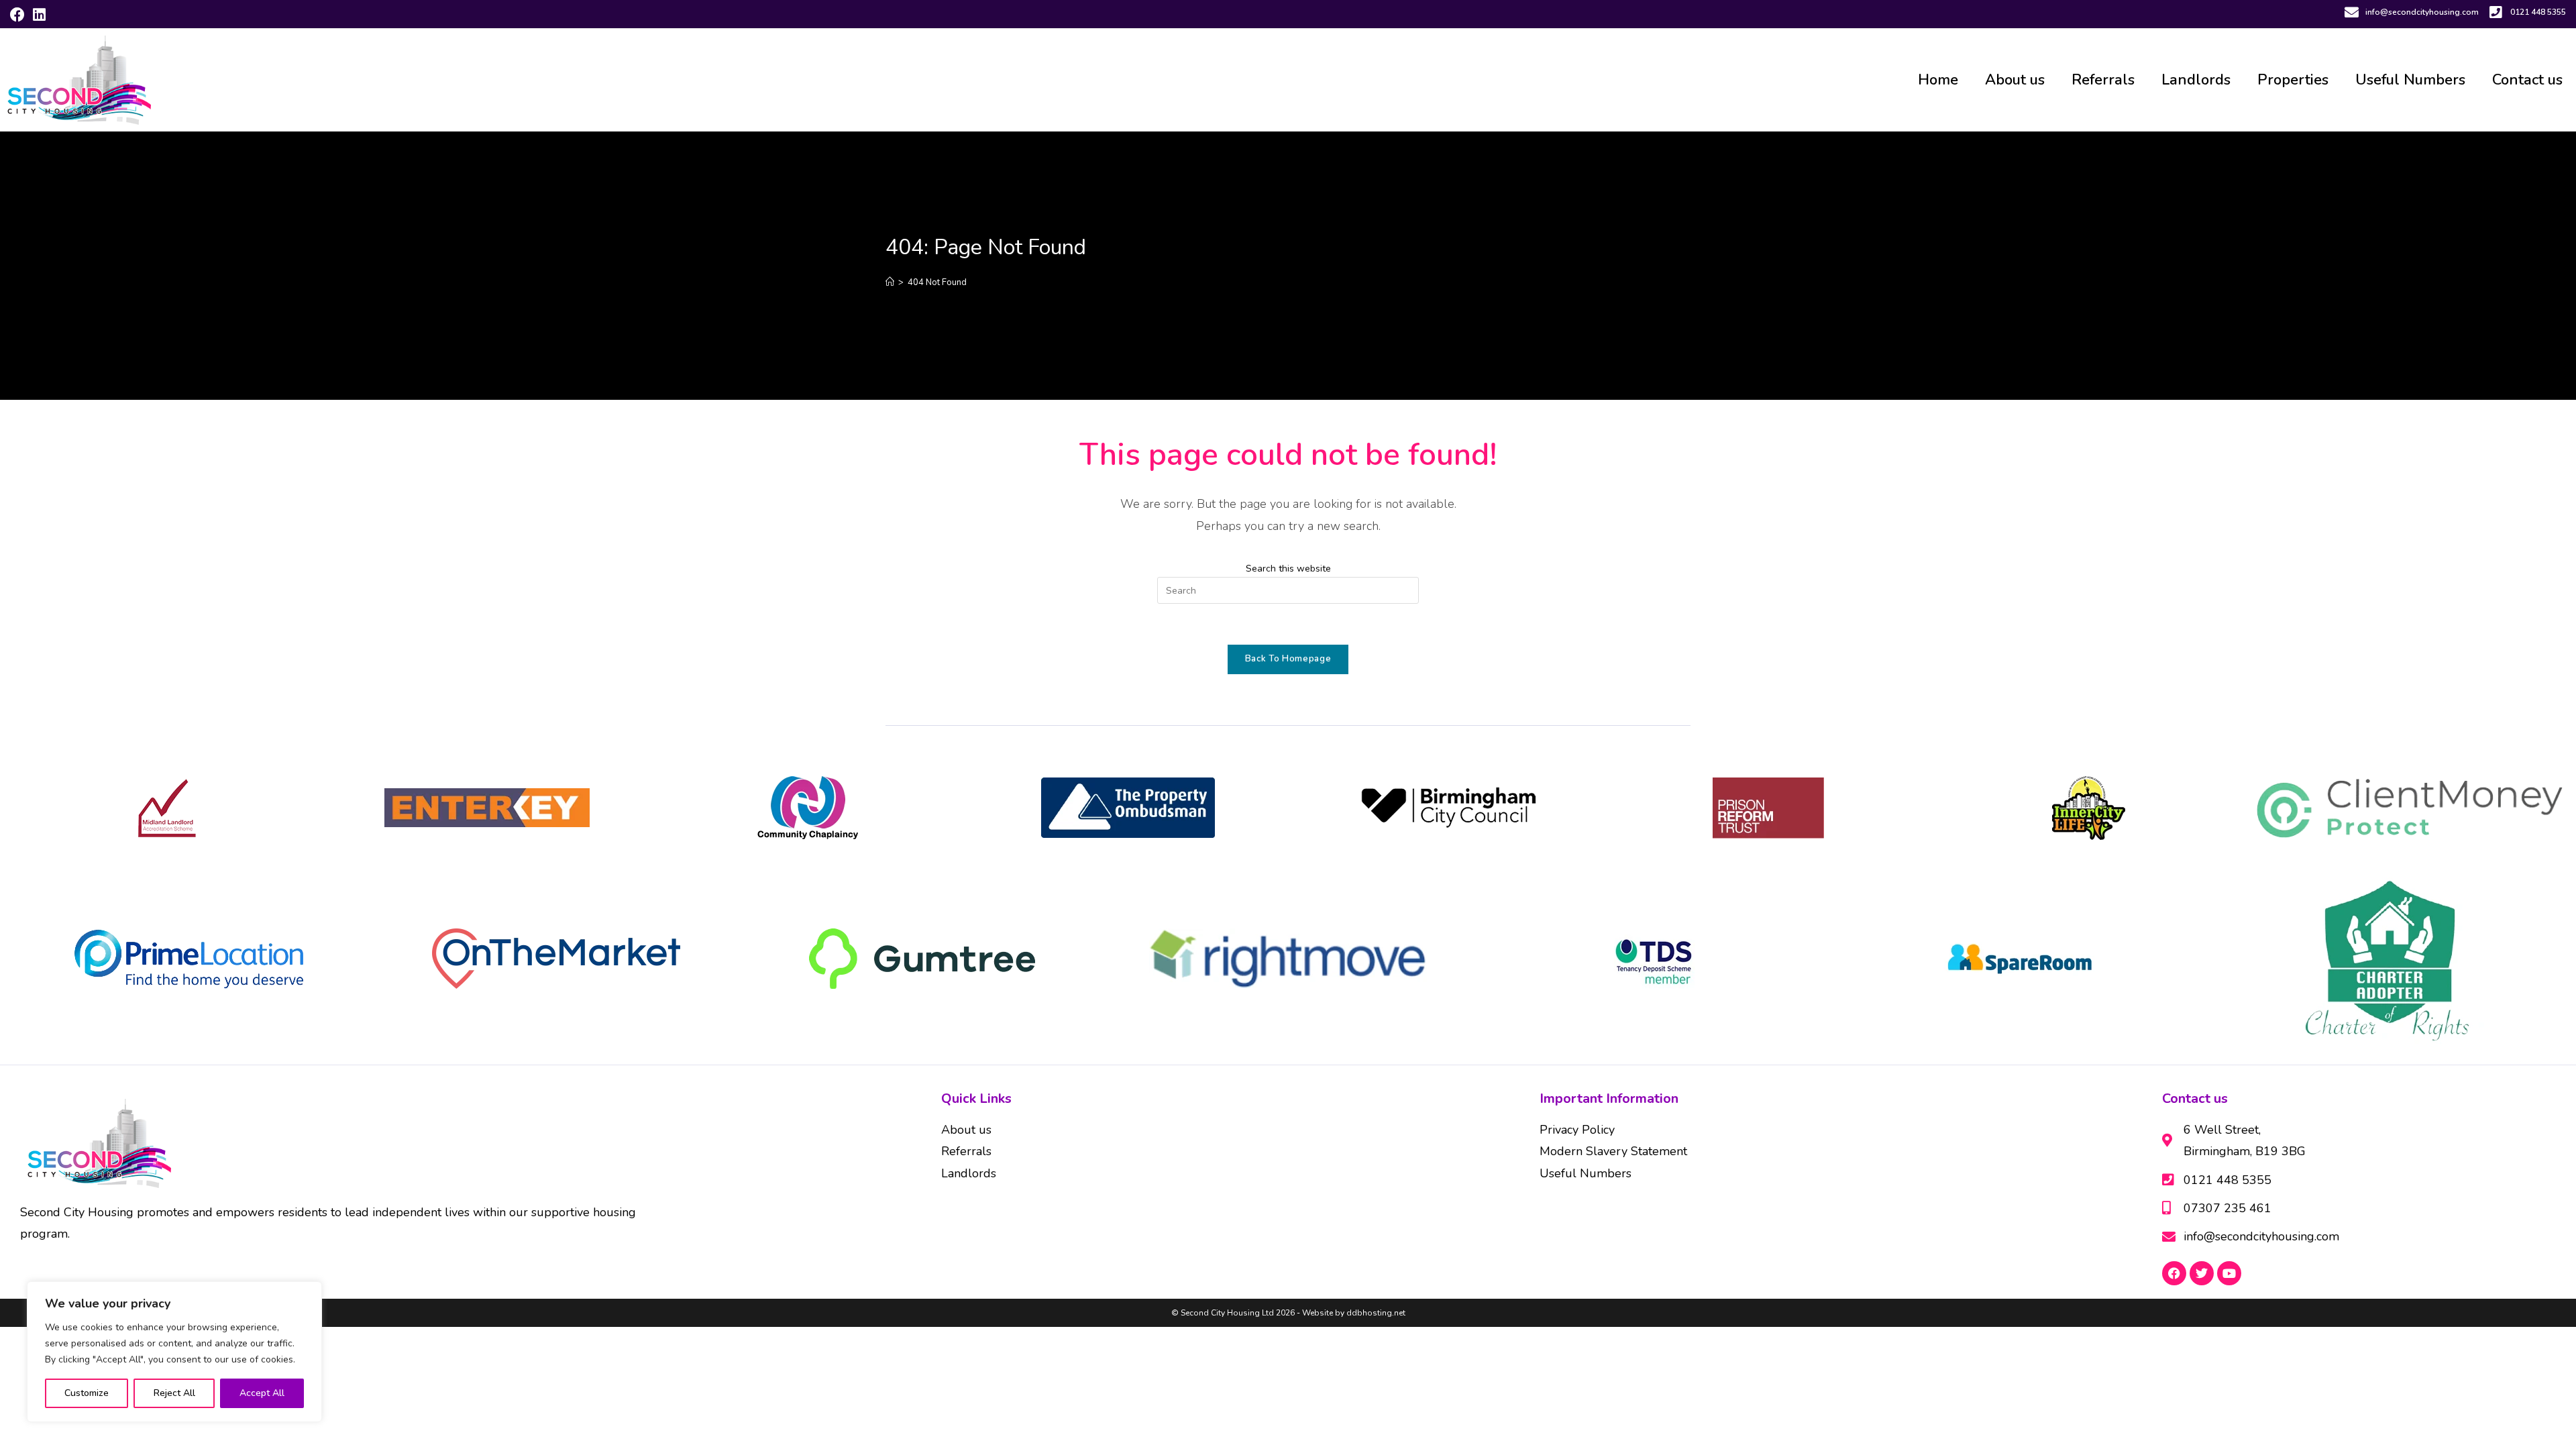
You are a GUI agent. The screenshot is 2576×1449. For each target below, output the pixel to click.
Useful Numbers (2410, 80)
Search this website (1288, 569)
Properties (2293, 80)
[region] (174, 1352)
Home (1938, 80)
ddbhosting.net (1375, 1313)
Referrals (2103, 80)
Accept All (262, 1393)
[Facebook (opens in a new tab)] (19, 15)
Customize (87, 1393)
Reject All (174, 1393)
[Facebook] (2174, 1273)
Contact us (2527, 80)
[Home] (890, 282)
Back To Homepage (1288, 659)
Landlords (2196, 80)
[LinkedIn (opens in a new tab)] (39, 15)
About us (2015, 80)
